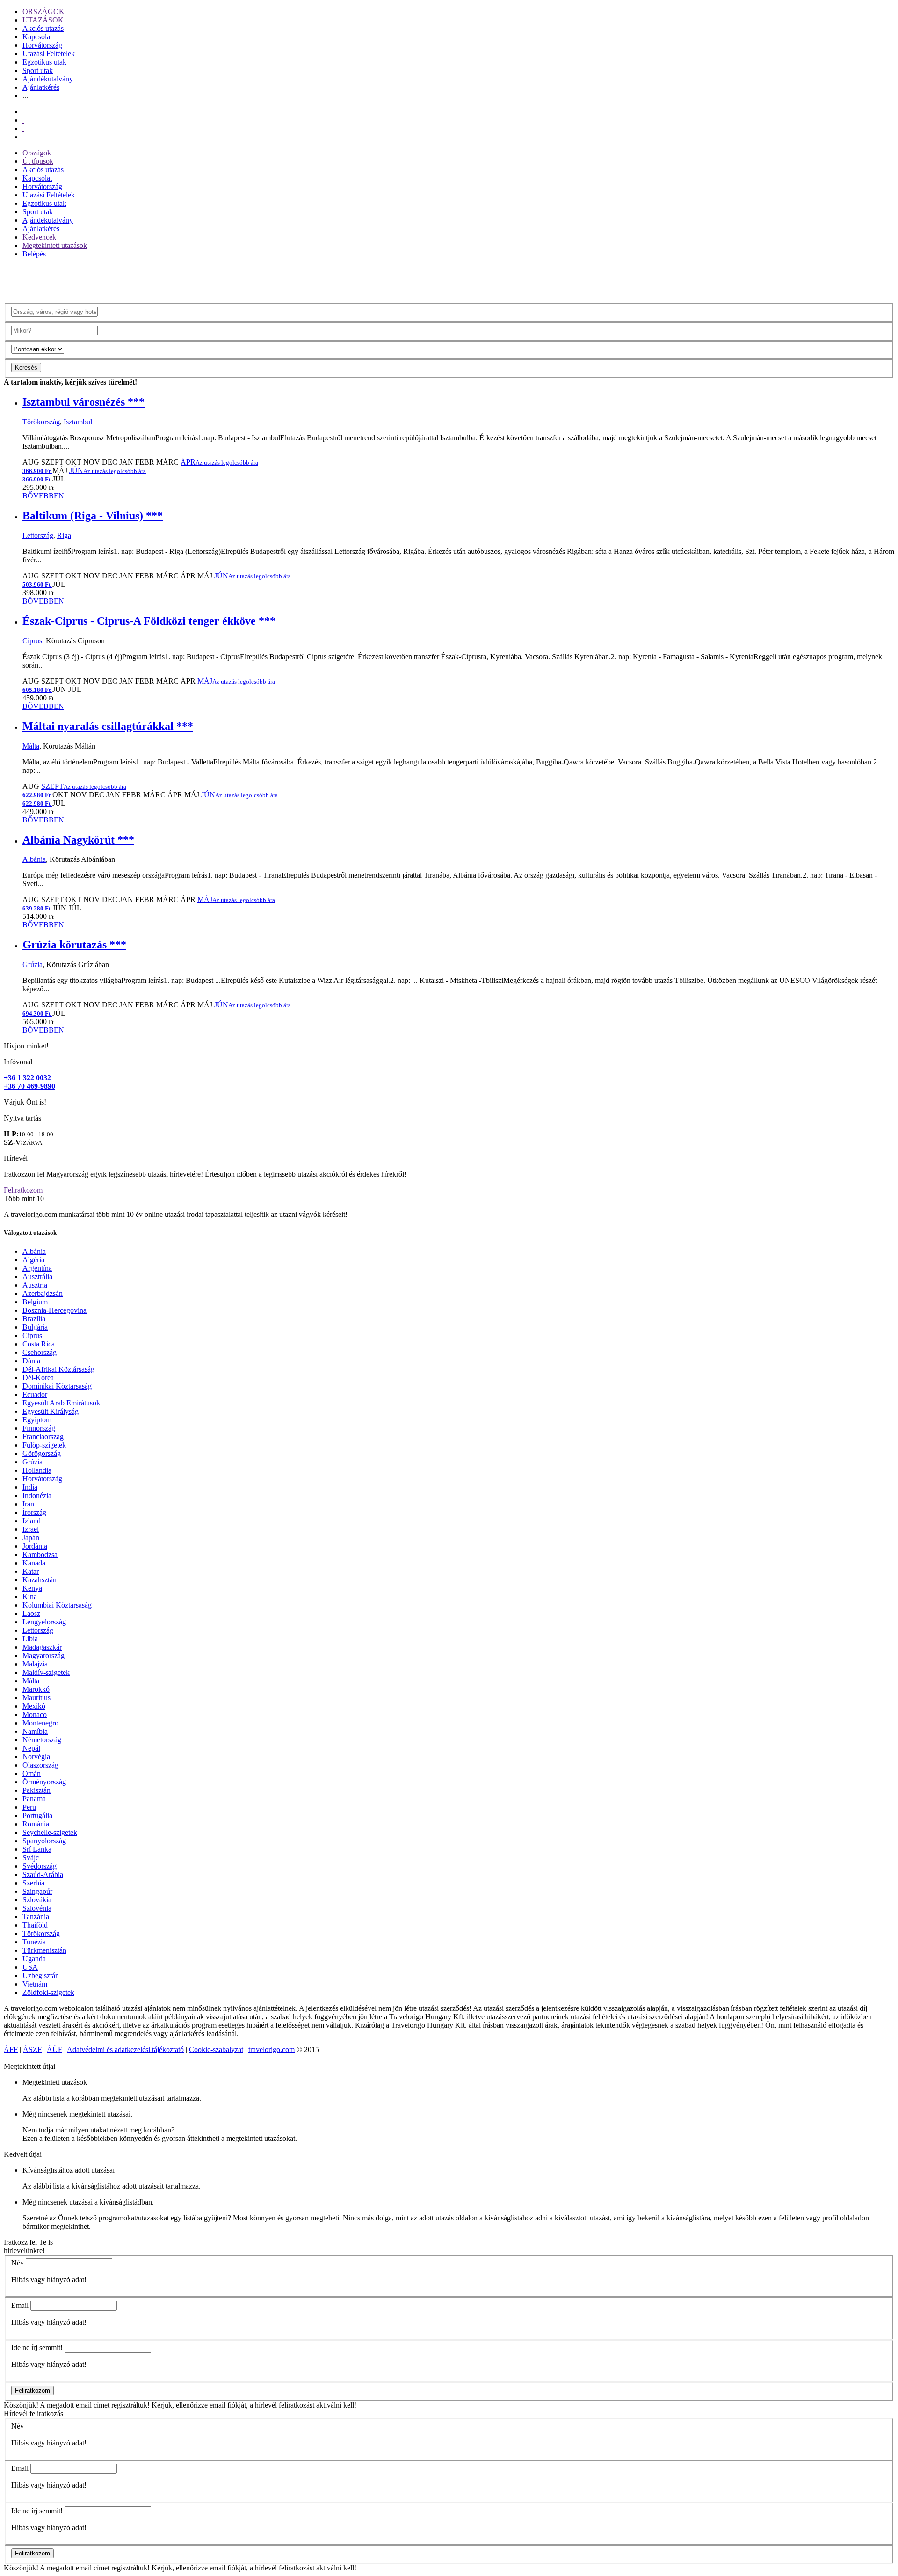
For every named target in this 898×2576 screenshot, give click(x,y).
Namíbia (35, 1731)
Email (20, 2305)
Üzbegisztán (41, 1976)
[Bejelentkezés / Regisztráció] (23, 137)
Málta (31, 746)
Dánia (31, 1361)
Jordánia (35, 1546)
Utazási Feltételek (49, 54)
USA (30, 1967)
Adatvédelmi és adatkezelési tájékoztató (125, 2049)
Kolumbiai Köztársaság (57, 1605)
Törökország (41, 422)
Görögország (42, 1453)
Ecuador (35, 1394)
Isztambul (78, 422)
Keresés (26, 367)
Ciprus (32, 641)
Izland (32, 1521)
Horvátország (42, 45)
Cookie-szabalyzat (216, 2049)
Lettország (38, 535)
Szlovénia (37, 1908)
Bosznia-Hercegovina (54, 1310)
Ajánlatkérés (41, 87)
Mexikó (34, 1706)
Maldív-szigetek (46, 1672)
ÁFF (11, 2049)
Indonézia (37, 1495)
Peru (29, 1807)
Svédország (40, 1866)
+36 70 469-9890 (29, 1086)
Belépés (34, 254)
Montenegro (40, 1723)
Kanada (34, 1563)
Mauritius (36, 1698)
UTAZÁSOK (43, 20)
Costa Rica (39, 1344)
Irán (28, 1504)
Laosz (31, 1613)
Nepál (31, 1748)
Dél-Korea (38, 1378)
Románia (36, 1824)
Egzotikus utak (44, 62)
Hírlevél (16, 1158)
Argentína (37, 1268)
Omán (32, 1773)
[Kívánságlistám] (23, 120)
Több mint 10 (24, 1198)
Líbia (30, 1639)
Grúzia (33, 964)
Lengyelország (44, 1622)
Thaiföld (35, 1925)
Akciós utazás (43, 28)
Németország (42, 1740)
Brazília (34, 1319)
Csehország (40, 1352)
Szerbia (33, 1883)
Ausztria (35, 1285)
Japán (31, 1538)
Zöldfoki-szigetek (48, 1992)
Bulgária (35, 1327)
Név (18, 2263)
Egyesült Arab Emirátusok (61, 1403)
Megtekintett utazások (55, 245)
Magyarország (43, 1655)
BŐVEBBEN (43, 496)
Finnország (39, 1428)
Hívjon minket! (26, 1046)
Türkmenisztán (44, 1950)
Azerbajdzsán (43, 1293)
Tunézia (34, 1942)
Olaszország (40, 1765)
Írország (34, 1512)
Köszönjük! (21, 2405)
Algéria (33, 1260)
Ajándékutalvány (48, 79)
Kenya (32, 1588)
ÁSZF (32, 2049)
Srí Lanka (37, 1849)
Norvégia (36, 1757)
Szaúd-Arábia (43, 1874)
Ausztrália (37, 1277)
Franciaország (43, 1437)
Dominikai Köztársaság (57, 1386)
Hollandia (37, 1470)
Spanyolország (44, 1841)
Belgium (35, 1302)
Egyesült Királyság (51, 1411)
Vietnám (35, 1984)
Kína (30, 1597)
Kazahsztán (40, 1580)
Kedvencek (39, 237)
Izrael (31, 1529)
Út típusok (38, 161)
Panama (34, 1799)
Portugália (37, 1816)
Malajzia (35, 1664)
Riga (64, 535)
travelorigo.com (272, 2049)
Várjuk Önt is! (25, 1102)
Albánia (34, 859)
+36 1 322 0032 (27, 1078)
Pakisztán (36, 1790)
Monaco (35, 1714)
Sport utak (38, 70)
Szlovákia (37, 1900)
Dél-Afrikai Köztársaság (58, 1369)
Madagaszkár (42, 1647)
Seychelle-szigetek (50, 1832)
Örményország (44, 1782)
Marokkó (36, 1689)
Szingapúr (37, 1891)
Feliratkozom (23, 1190)
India (30, 1487)
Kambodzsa (40, 1554)
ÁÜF (54, 2049)
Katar (31, 1571)
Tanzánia (36, 1917)
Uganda (34, 1959)
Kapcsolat (37, 37)
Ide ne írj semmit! (37, 2347)
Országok (37, 153)
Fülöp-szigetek (44, 1445)
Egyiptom (37, 1420)
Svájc (31, 1858)
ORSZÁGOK (43, 11)
